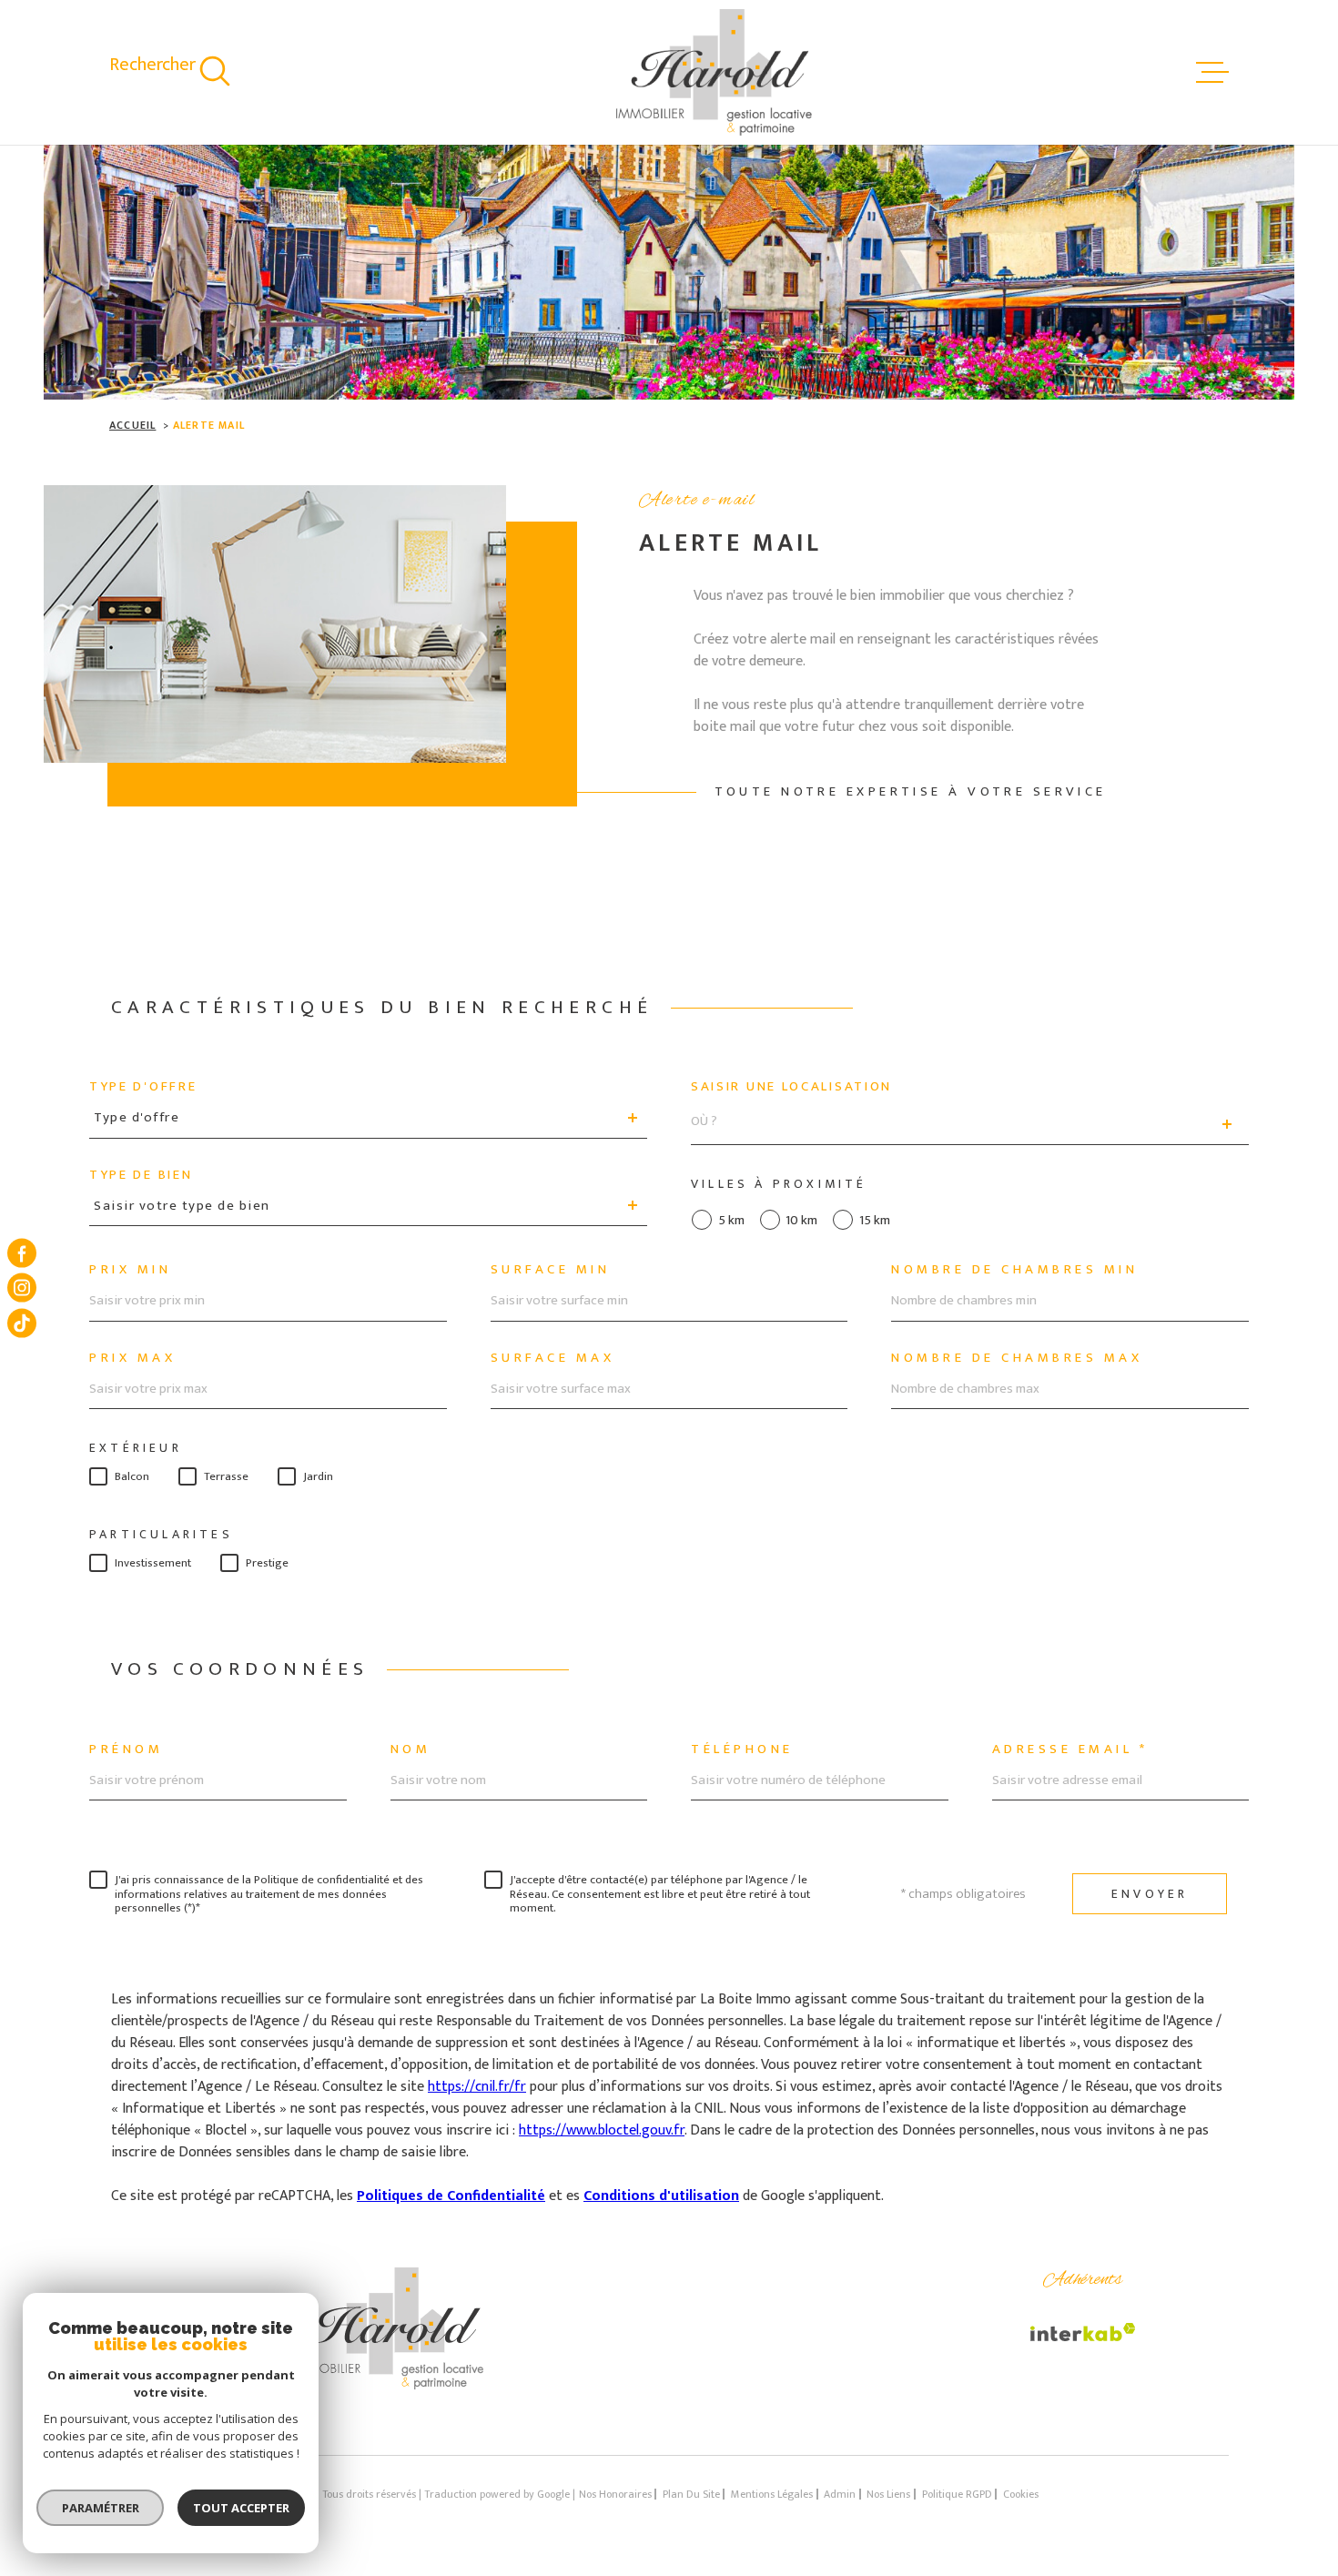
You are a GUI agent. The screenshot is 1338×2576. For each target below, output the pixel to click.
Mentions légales (772, 2494)
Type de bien (141, 1175)
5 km (731, 1220)
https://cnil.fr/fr (477, 2087)
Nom (411, 1749)
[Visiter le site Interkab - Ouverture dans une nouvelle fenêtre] (1083, 2332)
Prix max (132, 1358)
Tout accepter (241, 2508)
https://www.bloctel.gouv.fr (602, 2130)
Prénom (126, 1749)
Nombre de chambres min (1014, 1269)
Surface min (551, 1269)
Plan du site (691, 2494)
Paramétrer (101, 2508)
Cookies (1021, 2494)
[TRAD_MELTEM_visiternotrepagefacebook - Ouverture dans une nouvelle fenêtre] (22, 1253)
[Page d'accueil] (714, 72)
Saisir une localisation (791, 1086)
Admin (840, 2494)
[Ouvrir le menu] (1212, 73)
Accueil (132, 425)
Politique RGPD (957, 2494)
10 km (801, 1220)
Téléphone (742, 1749)
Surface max (553, 1358)
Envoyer (1150, 1894)
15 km (875, 1220)
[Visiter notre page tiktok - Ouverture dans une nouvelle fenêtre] (22, 1323)
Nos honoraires (615, 2494)
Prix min (130, 1269)
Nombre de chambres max (1017, 1358)
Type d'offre (143, 1086)
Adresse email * (1070, 1749)
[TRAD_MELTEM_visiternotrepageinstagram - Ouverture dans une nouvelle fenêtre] (22, 1288)
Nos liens (888, 2494)
